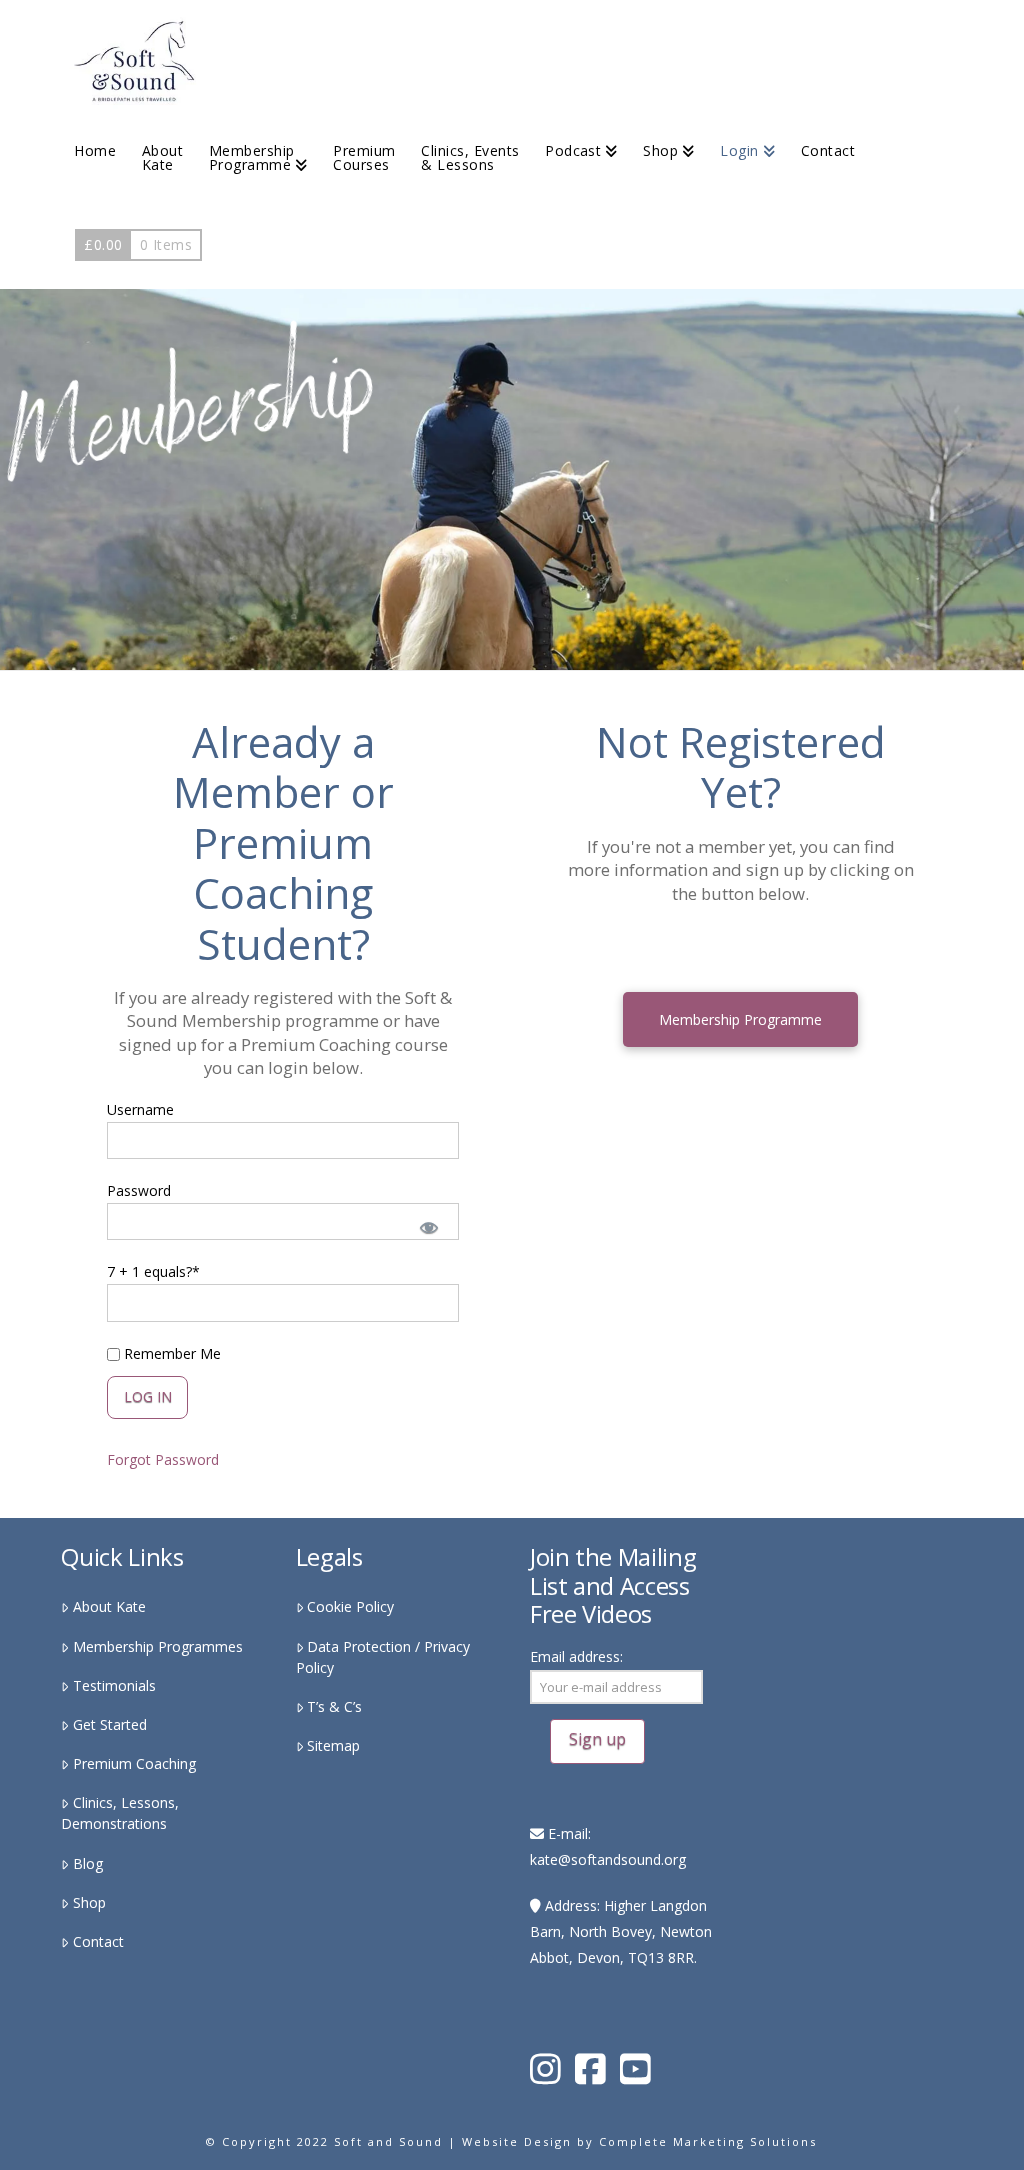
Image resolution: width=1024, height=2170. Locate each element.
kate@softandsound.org (608, 1859)
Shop (89, 1902)
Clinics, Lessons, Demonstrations (119, 1813)
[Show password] (428, 1226)
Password (139, 1190)
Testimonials (114, 1685)
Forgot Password (163, 1459)
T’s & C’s (334, 1706)
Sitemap (333, 1745)
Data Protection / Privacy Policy (383, 1657)
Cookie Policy (350, 1606)
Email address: (576, 1656)
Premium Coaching (134, 1763)
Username (140, 1109)
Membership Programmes (157, 1646)
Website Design (517, 2141)
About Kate (109, 1606)
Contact (98, 1941)
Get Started (109, 1724)
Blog (87, 1863)
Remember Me (170, 1353)
